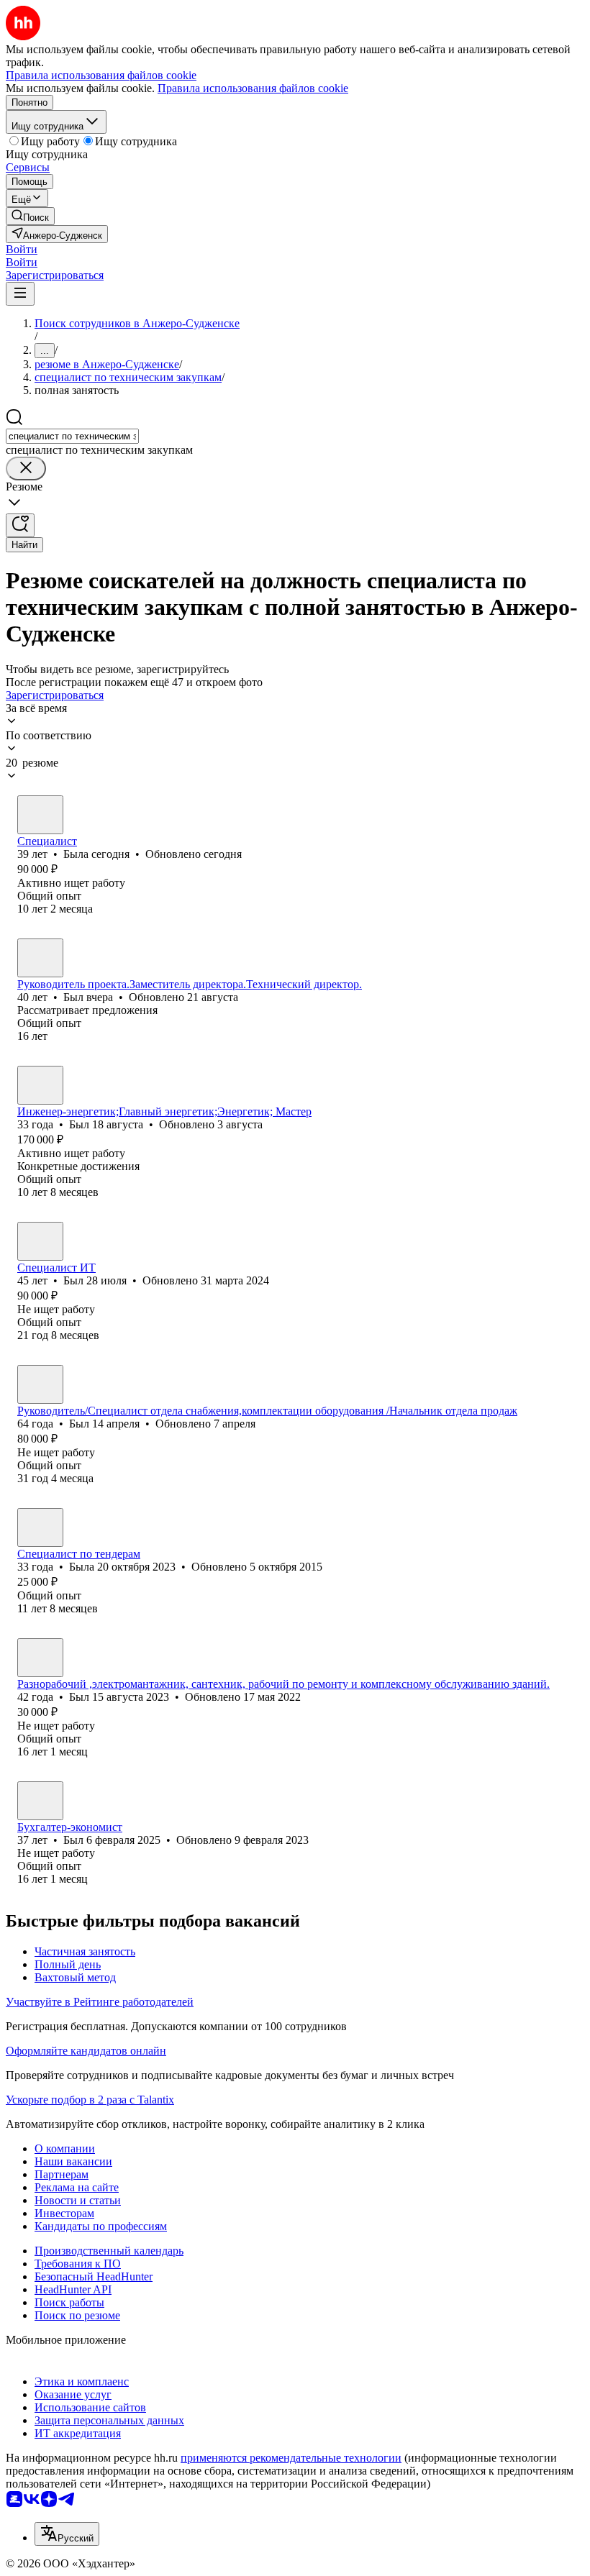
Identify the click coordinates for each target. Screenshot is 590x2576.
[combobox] (72, 436)
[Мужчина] (40, 958)
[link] (30, 216)
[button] (22, 249)
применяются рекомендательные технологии (291, 2458)
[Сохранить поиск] (20, 525)
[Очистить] (26, 469)
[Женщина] (40, 815)
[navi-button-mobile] (20, 294)
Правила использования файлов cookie (253, 88)
